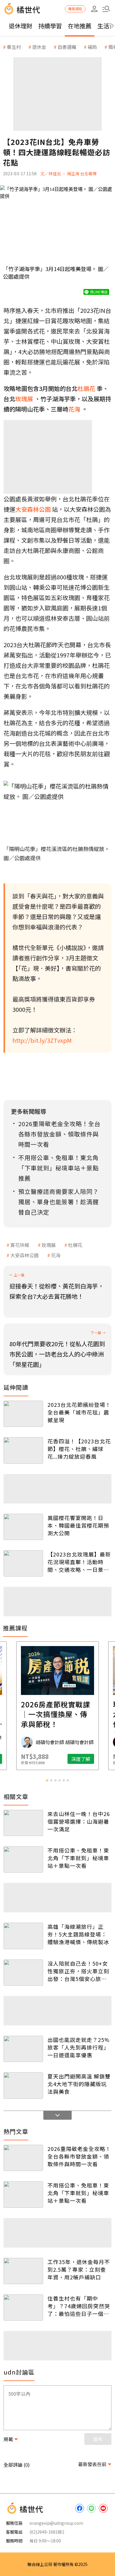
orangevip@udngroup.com (56, 2523)
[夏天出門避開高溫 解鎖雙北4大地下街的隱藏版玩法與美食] (23, 2085)
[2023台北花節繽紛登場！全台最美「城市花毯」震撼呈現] (23, 1414)
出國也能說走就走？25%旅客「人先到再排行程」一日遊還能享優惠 (79, 2047)
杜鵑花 (75, 1245)
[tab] (47, 1780)
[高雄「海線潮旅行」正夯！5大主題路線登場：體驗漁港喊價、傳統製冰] (23, 1936)
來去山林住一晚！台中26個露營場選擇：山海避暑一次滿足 (79, 1821)
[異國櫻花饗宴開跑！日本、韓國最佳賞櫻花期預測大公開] (23, 1527)
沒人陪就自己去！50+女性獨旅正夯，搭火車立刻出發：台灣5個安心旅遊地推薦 (78, 1971)
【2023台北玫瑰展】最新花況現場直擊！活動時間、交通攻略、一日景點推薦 (79, 1562)
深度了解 (81, 1759)
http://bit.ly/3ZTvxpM (42, 1040)
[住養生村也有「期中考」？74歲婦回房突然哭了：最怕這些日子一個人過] (23, 2308)
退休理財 (21, 26)
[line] (91, 2508)
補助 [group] (92, 47)
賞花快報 (20, 1245)
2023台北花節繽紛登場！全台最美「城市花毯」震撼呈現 (79, 1412)
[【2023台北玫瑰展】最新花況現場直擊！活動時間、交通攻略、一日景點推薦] (23, 1563)
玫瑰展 (49, 1245)
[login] (94, 9)
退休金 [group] (39, 47)
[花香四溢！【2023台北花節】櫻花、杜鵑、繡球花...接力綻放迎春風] (23, 1450)
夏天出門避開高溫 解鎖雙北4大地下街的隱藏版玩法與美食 (79, 2084)
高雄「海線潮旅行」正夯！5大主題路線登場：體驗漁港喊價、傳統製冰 (78, 1934)
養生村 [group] (14, 47)
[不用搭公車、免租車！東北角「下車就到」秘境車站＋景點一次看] (23, 1859)
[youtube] (103, 2508)
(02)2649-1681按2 (47, 2532)
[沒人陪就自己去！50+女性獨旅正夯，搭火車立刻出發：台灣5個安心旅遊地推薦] (23, 1973)
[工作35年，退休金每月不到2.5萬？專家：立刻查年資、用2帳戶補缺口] (23, 2271)
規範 (8, 2439)
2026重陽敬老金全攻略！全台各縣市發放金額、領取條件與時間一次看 (79, 2156)
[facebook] (80, 2508)
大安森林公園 (24, 1255)
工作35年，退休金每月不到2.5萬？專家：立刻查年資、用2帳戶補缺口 (79, 2269)
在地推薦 (80, 26)
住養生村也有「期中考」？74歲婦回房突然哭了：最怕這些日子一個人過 (79, 2306)
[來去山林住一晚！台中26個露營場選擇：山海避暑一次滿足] (23, 1823)
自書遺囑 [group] (67, 47)
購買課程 (75, 9)
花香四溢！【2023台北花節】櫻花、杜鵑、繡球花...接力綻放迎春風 (79, 1449)
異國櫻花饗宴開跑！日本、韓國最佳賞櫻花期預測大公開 (78, 1525)
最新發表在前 (92, 2464)
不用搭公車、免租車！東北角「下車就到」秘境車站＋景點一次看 (78, 1858)
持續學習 (50, 26)
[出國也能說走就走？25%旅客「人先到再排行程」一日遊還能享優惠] (23, 2049)
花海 (56, 1255)
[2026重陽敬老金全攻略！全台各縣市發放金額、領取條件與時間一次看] (23, 2158)
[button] (106, 9)
